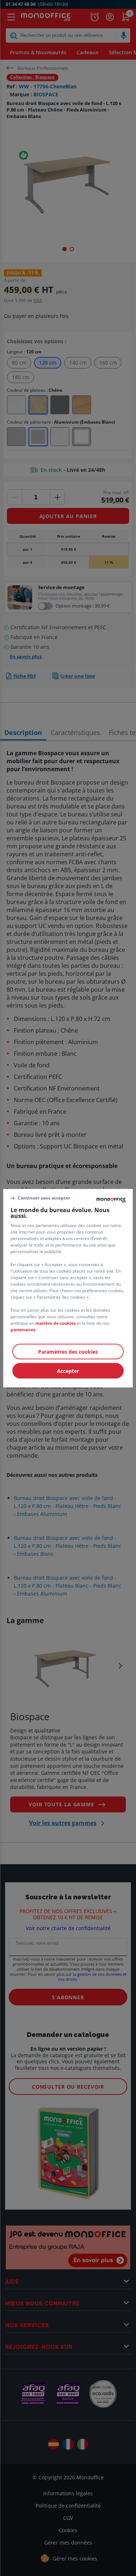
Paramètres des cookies (68, 1351)
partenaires (23, 1329)
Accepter (68, 1371)
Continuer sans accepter (44, 1198)
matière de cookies (55, 1323)
